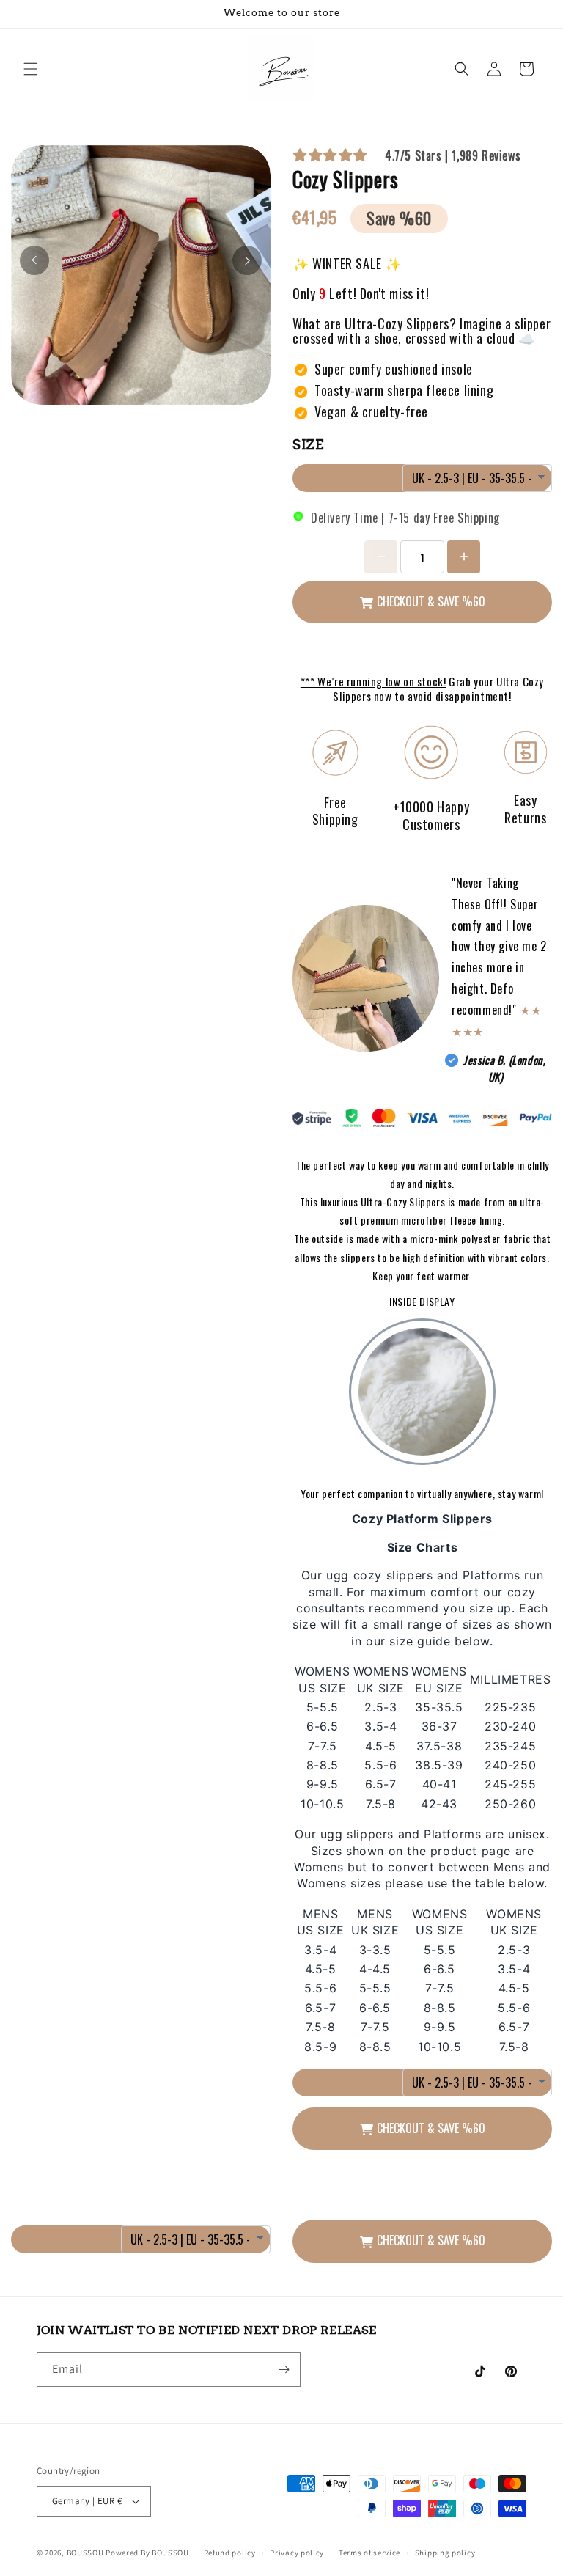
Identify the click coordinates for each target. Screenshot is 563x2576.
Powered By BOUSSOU (147, 2553)
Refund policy (230, 2553)
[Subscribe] (284, 2370)
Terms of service (369, 2553)
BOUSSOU (85, 2553)
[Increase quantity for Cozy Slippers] (464, 557)
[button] (31, 69)
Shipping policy (445, 2553)
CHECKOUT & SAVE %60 (431, 601)
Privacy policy (297, 2553)
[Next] (247, 260)
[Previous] (34, 260)
